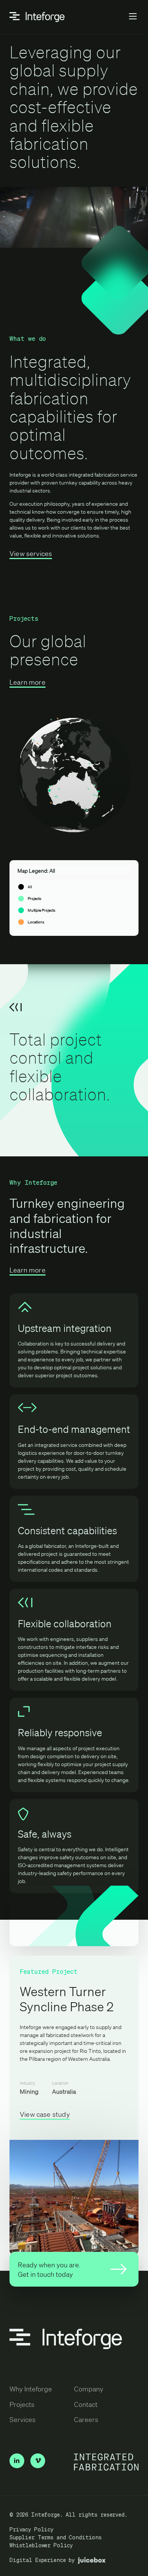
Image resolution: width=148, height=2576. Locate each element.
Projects (22, 2404)
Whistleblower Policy (41, 2545)
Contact (86, 2404)
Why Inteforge (31, 2389)
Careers (86, 2419)
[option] (74, 887)
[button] (133, 17)
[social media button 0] (17, 2461)
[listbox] (74, 898)
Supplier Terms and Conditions (56, 2537)
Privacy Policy (31, 2529)
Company (89, 2389)
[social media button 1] (38, 2461)
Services (23, 2419)
